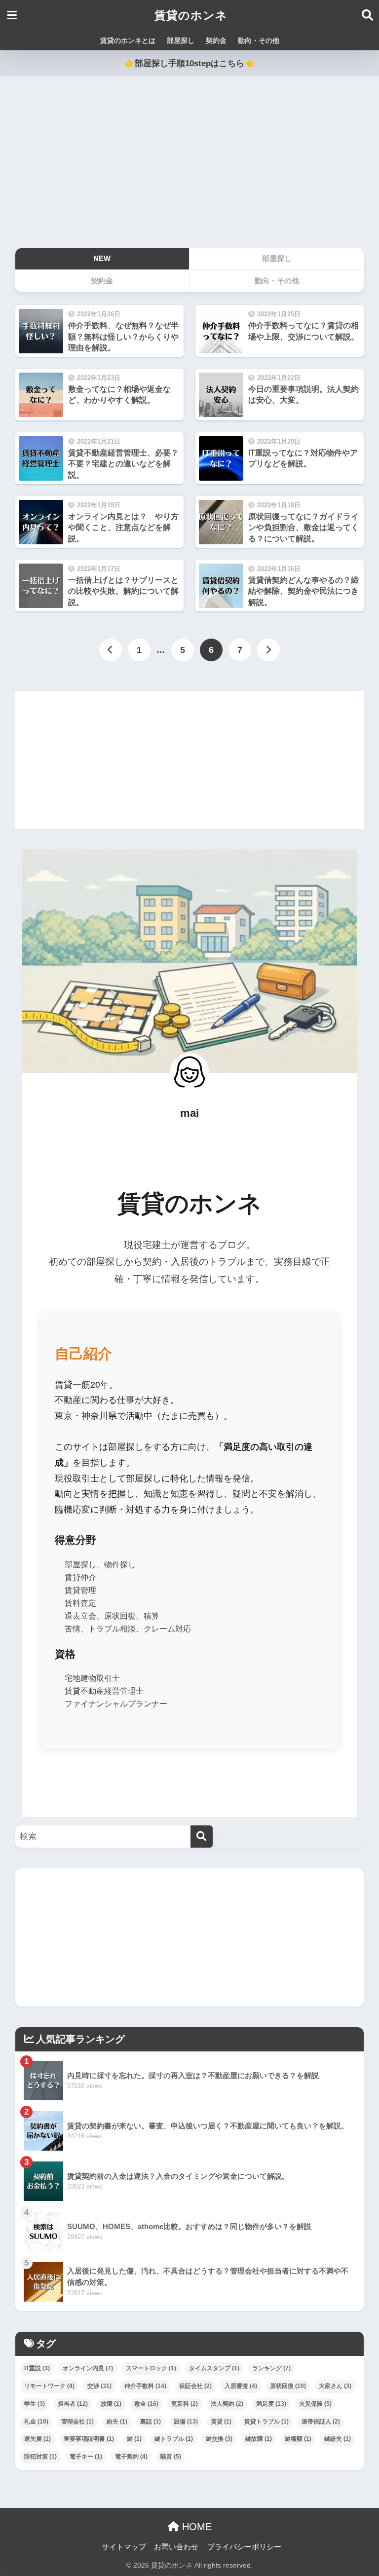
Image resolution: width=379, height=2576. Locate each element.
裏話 (151, 2422)
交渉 (99, 2386)
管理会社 (77, 2422)
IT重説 (37, 2368)
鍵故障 (259, 2439)
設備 (186, 2422)
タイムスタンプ (214, 2368)
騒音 (171, 2457)
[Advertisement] (189, 162)
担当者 (73, 2404)
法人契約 (227, 2404)
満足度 (271, 2404)
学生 (35, 2404)
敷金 (146, 2404)
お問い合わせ (176, 2547)
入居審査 (241, 2386)
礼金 (36, 2422)
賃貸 (221, 2422)
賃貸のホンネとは (128, 40)
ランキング (271, 2368)
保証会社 (195, 2386)
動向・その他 (259, 40)
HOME (195, 2527)
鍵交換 (219, 2439)
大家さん (335, 2386)
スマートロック (151, 2368)
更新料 (185, 2404)
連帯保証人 (321, 2422)
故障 (111, 2404)
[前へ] (111, 650)
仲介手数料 (145, 2386)
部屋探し (181, 40)
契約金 (216, 40)
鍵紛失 (338, 2439)
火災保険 (315, 2404)
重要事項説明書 (89, 2439)
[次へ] (268, 650)
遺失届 (38, 2439)
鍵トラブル (174, 2439)
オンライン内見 (88, 2368)
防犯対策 (40, 2457)
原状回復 (288, 2386)
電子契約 (131, 2457)
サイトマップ (124, 2547)
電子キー (86, 2457)
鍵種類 (298, 2439)
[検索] (202, 1837)
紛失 (117, 2422)
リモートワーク (49, 2386)
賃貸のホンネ (191, 15)
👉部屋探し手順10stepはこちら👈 (189, 63)
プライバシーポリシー (244, 2547)
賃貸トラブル (266, 2422)
